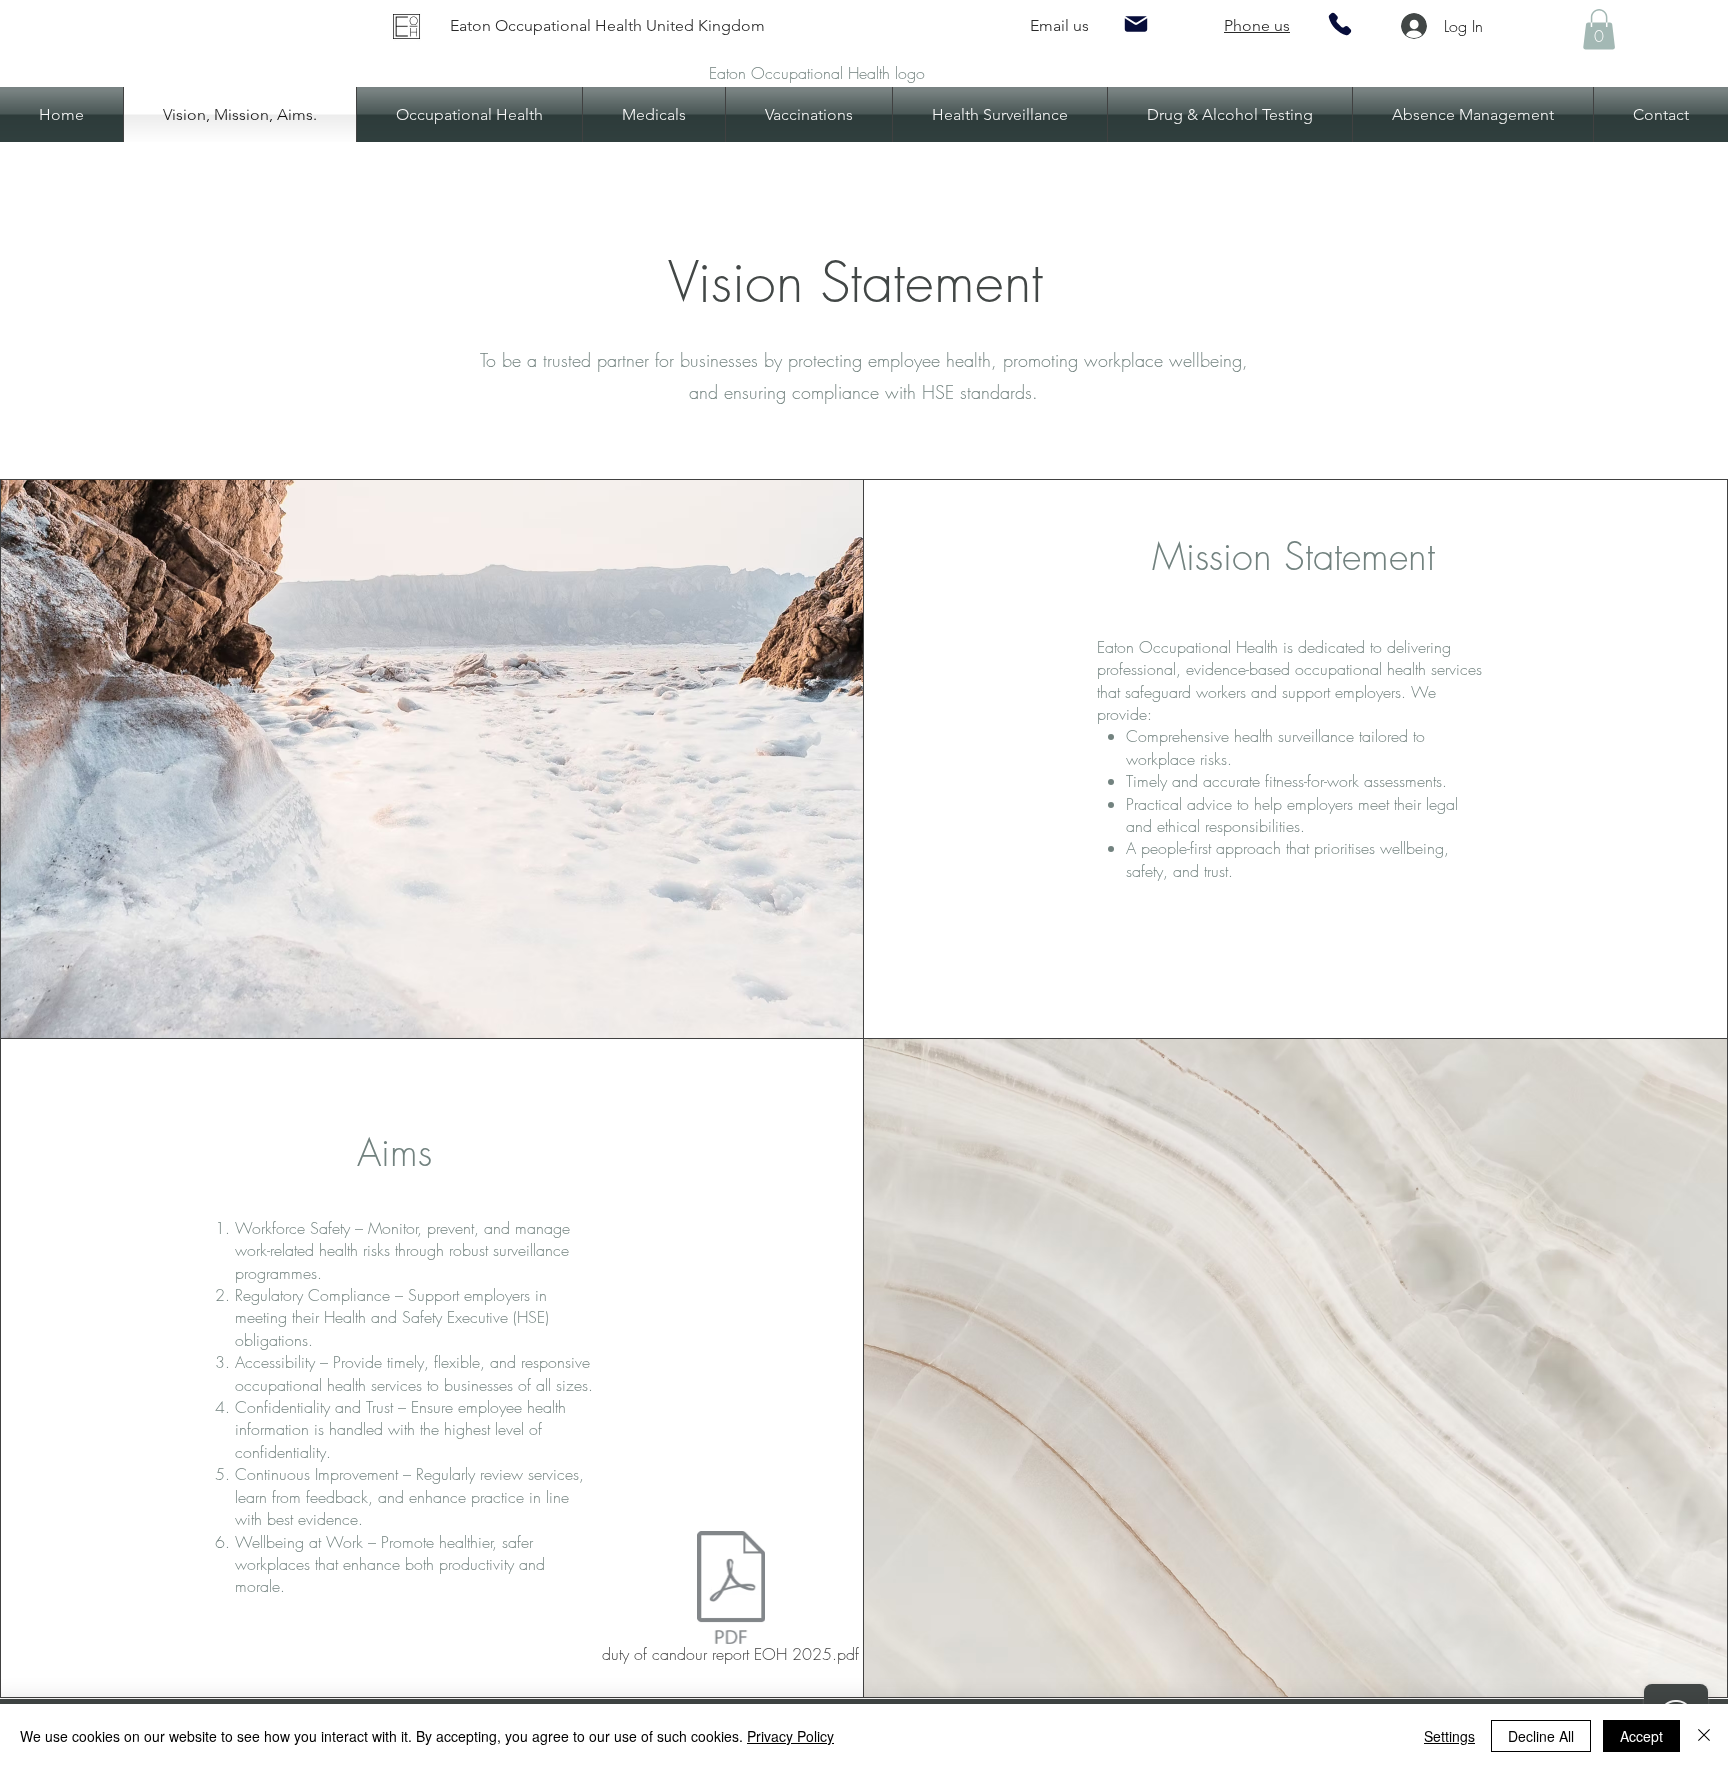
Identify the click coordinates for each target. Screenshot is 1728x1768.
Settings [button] (1449, 1736)
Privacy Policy (790, 1736)
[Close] (1704, 1736)
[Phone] (1340, 24)
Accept (1641, 1736)
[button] (1599, 29)
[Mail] (1136, 24)
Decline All (1541, 1736)
